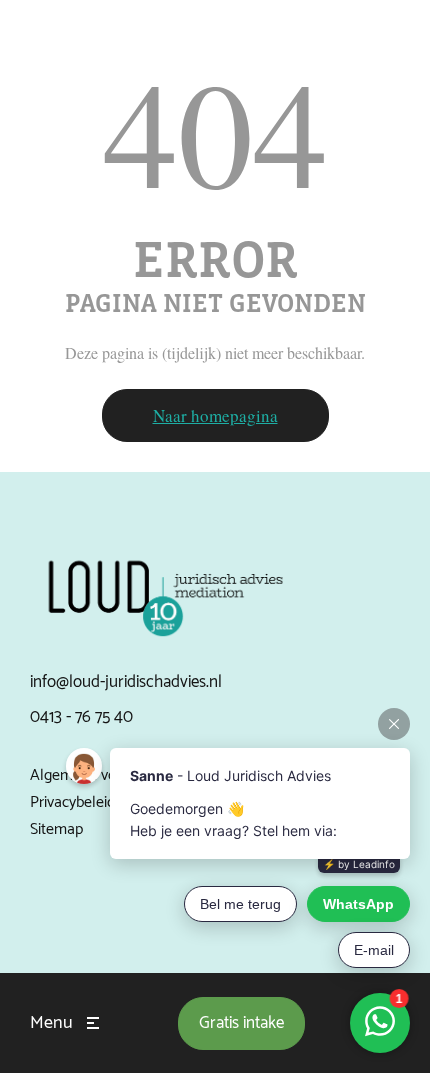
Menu (51, 1023)
